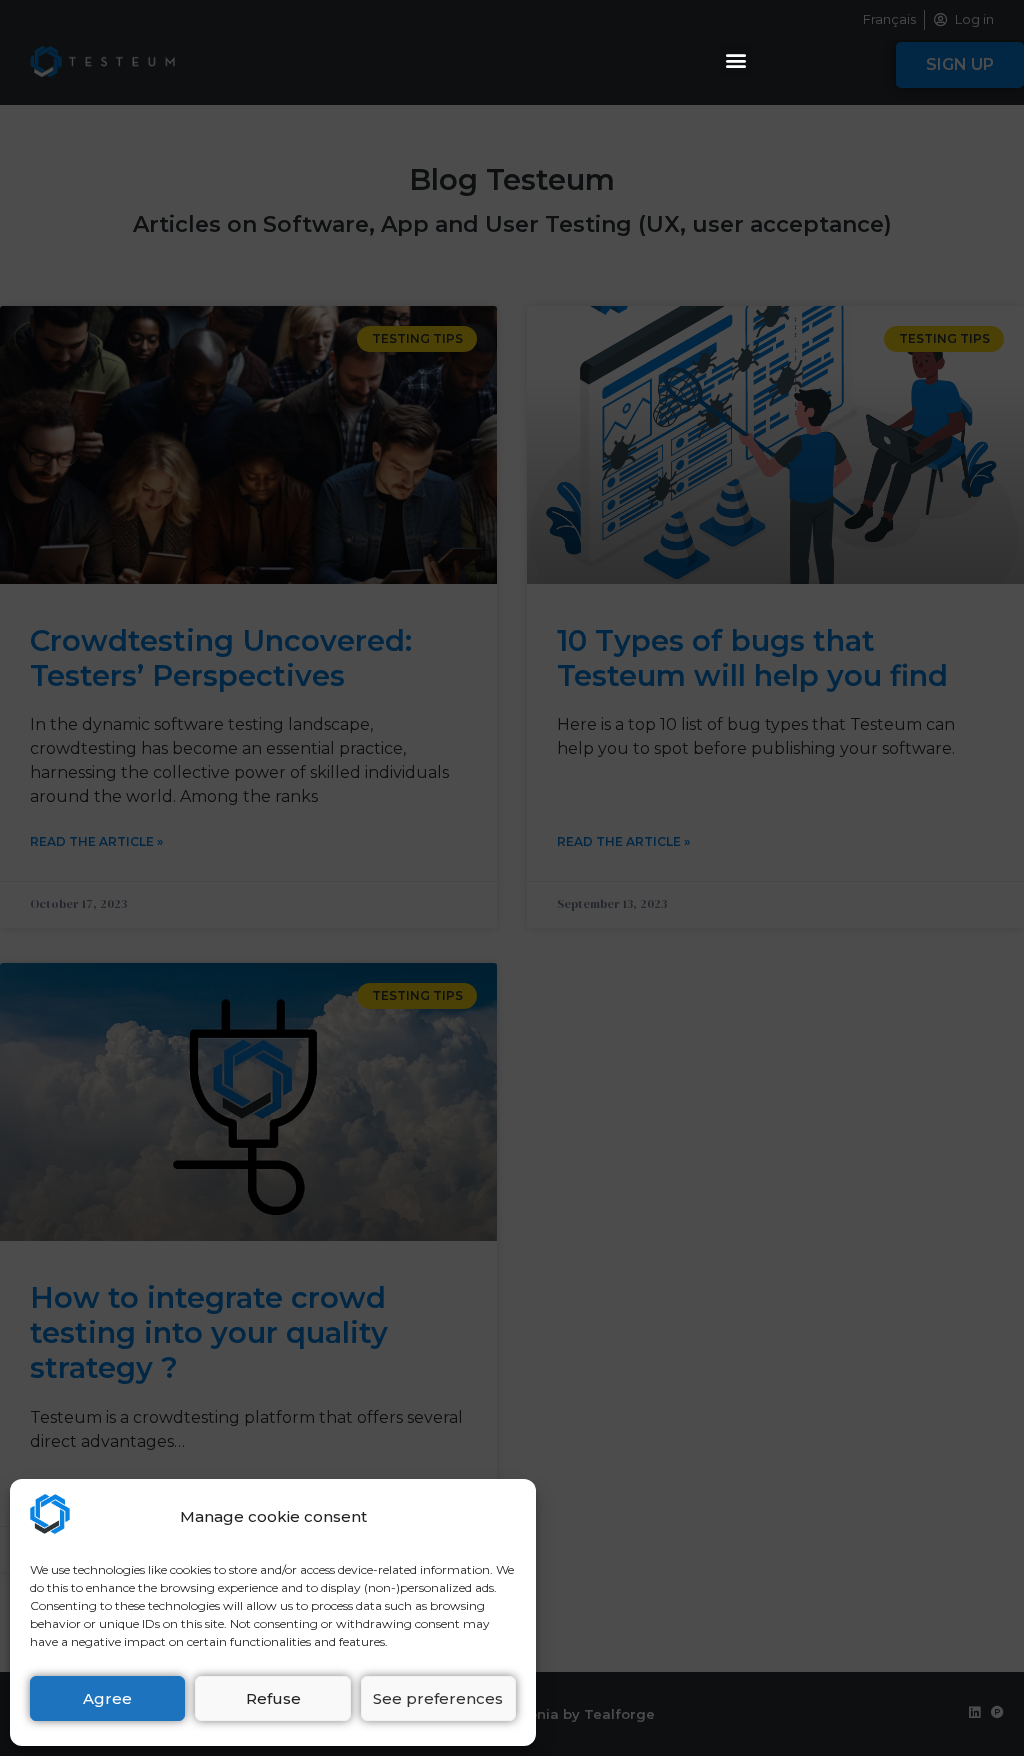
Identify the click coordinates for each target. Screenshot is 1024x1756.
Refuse (273, 1698)
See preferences (438, 1698)
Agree (107, 1698)
